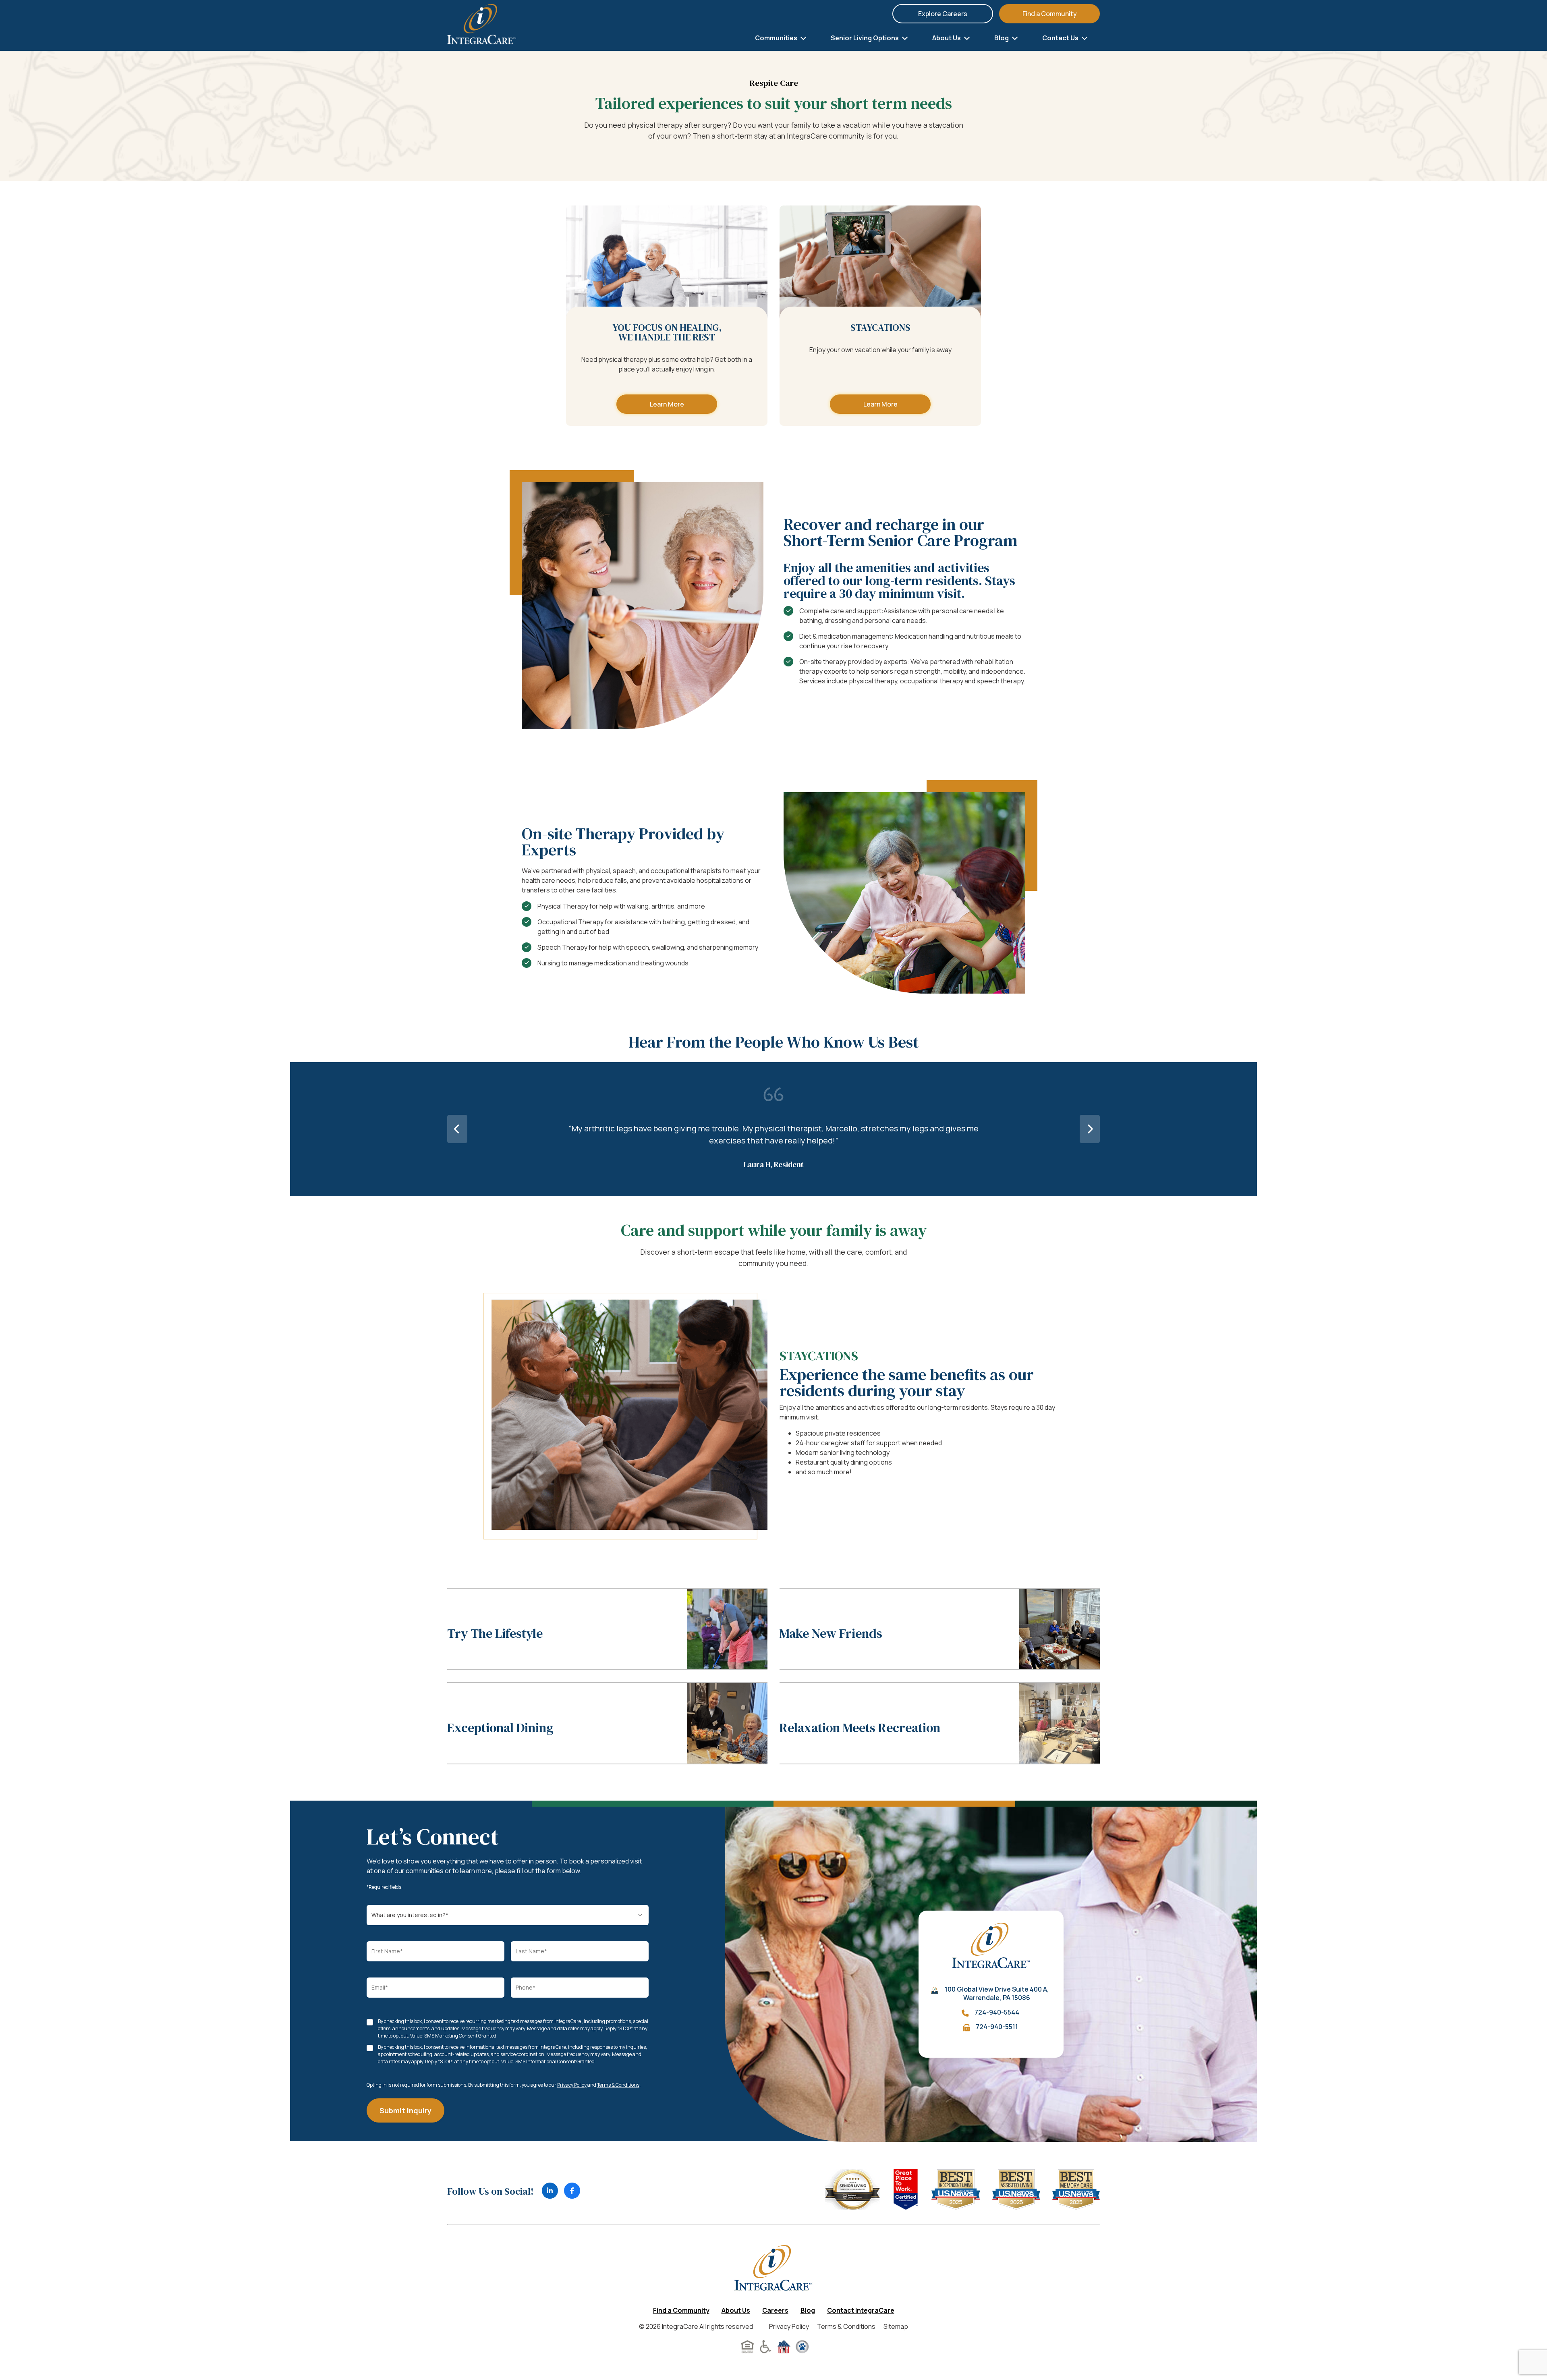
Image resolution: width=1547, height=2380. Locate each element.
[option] (773, 1129)
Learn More (667, 404)
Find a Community (1050, 14)
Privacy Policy (572, 2085)
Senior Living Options (865, 38)
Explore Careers (943, 14)
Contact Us (1061, 38)
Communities (777, 38)
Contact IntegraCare (861, 2310)
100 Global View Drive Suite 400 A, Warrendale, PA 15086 (997, 1994)
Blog (1002, 38)
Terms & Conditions (618, 2085)
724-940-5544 (997, 2012)
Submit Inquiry (405, 2110)
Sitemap (896, 2326)
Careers (775, 2310)
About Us (947, 38)
